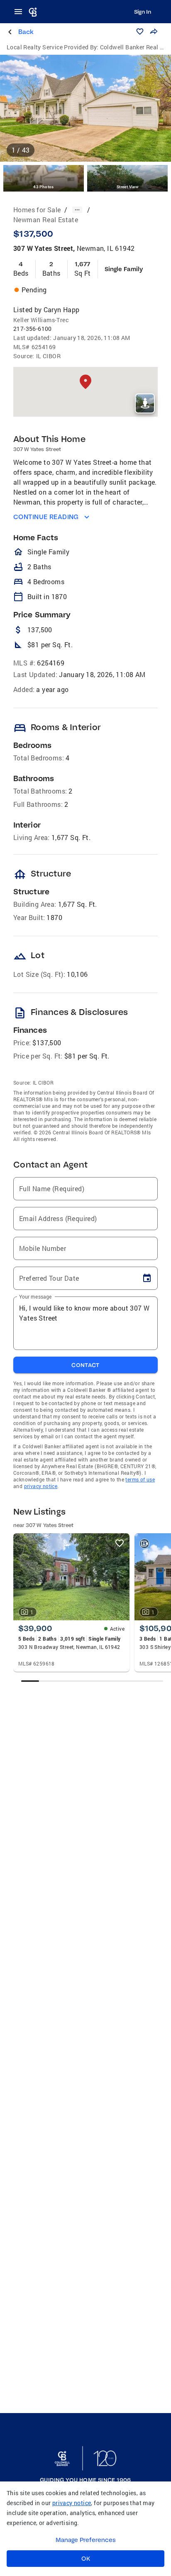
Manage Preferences (86, 2540)
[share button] (154, 32)
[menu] (21, 12)
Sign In (143, 12)
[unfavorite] (120, 1543)
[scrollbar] (92, 1681)
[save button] (140, 32)
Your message (35, 1296)
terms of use (140, 1479)
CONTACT (85, 1365)
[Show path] (77, 210)
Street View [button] (127, 187)
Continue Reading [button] (46, 517)
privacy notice (41, 1486)
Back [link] (26, 32)
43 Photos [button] (44, 187)
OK (86, 2559)
